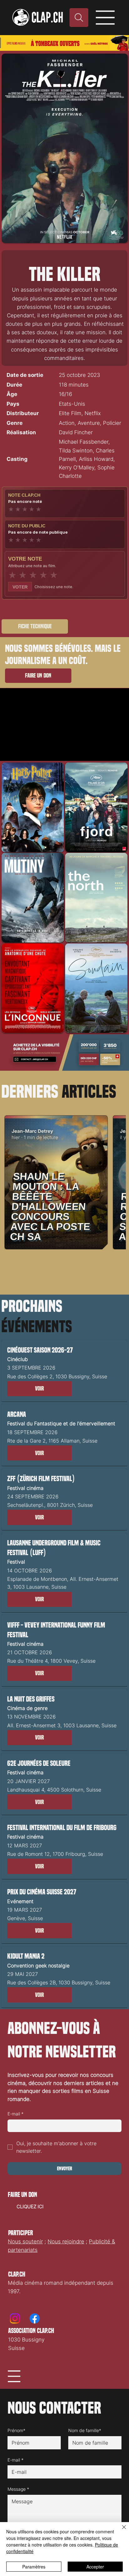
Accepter (95, 2567)
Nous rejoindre (66, 2241)
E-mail (15, 2114)
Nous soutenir (25, 2241)
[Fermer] (120, 2531)
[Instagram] (15, 2318)
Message (18, 2489)
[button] (39, 1389)
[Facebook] (35, 2318)
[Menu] (106, 18)
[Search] (79, 18)
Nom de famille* (85, 2430)
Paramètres (34, 2567)
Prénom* (16, 2430)
